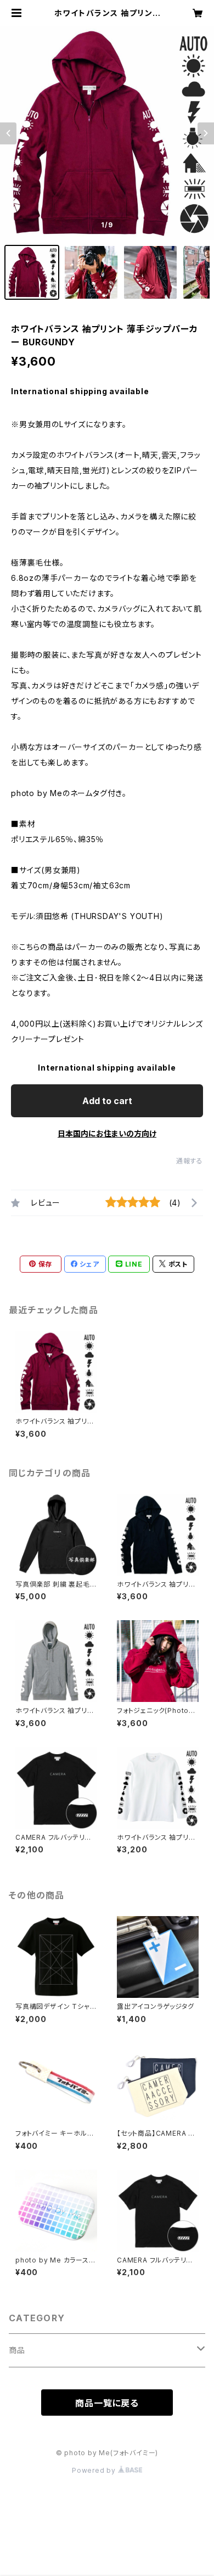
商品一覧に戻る (107, 2403)
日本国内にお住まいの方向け (107, 1133)
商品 (17, 2350)
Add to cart (107, 1101)
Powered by (95, 2470)
